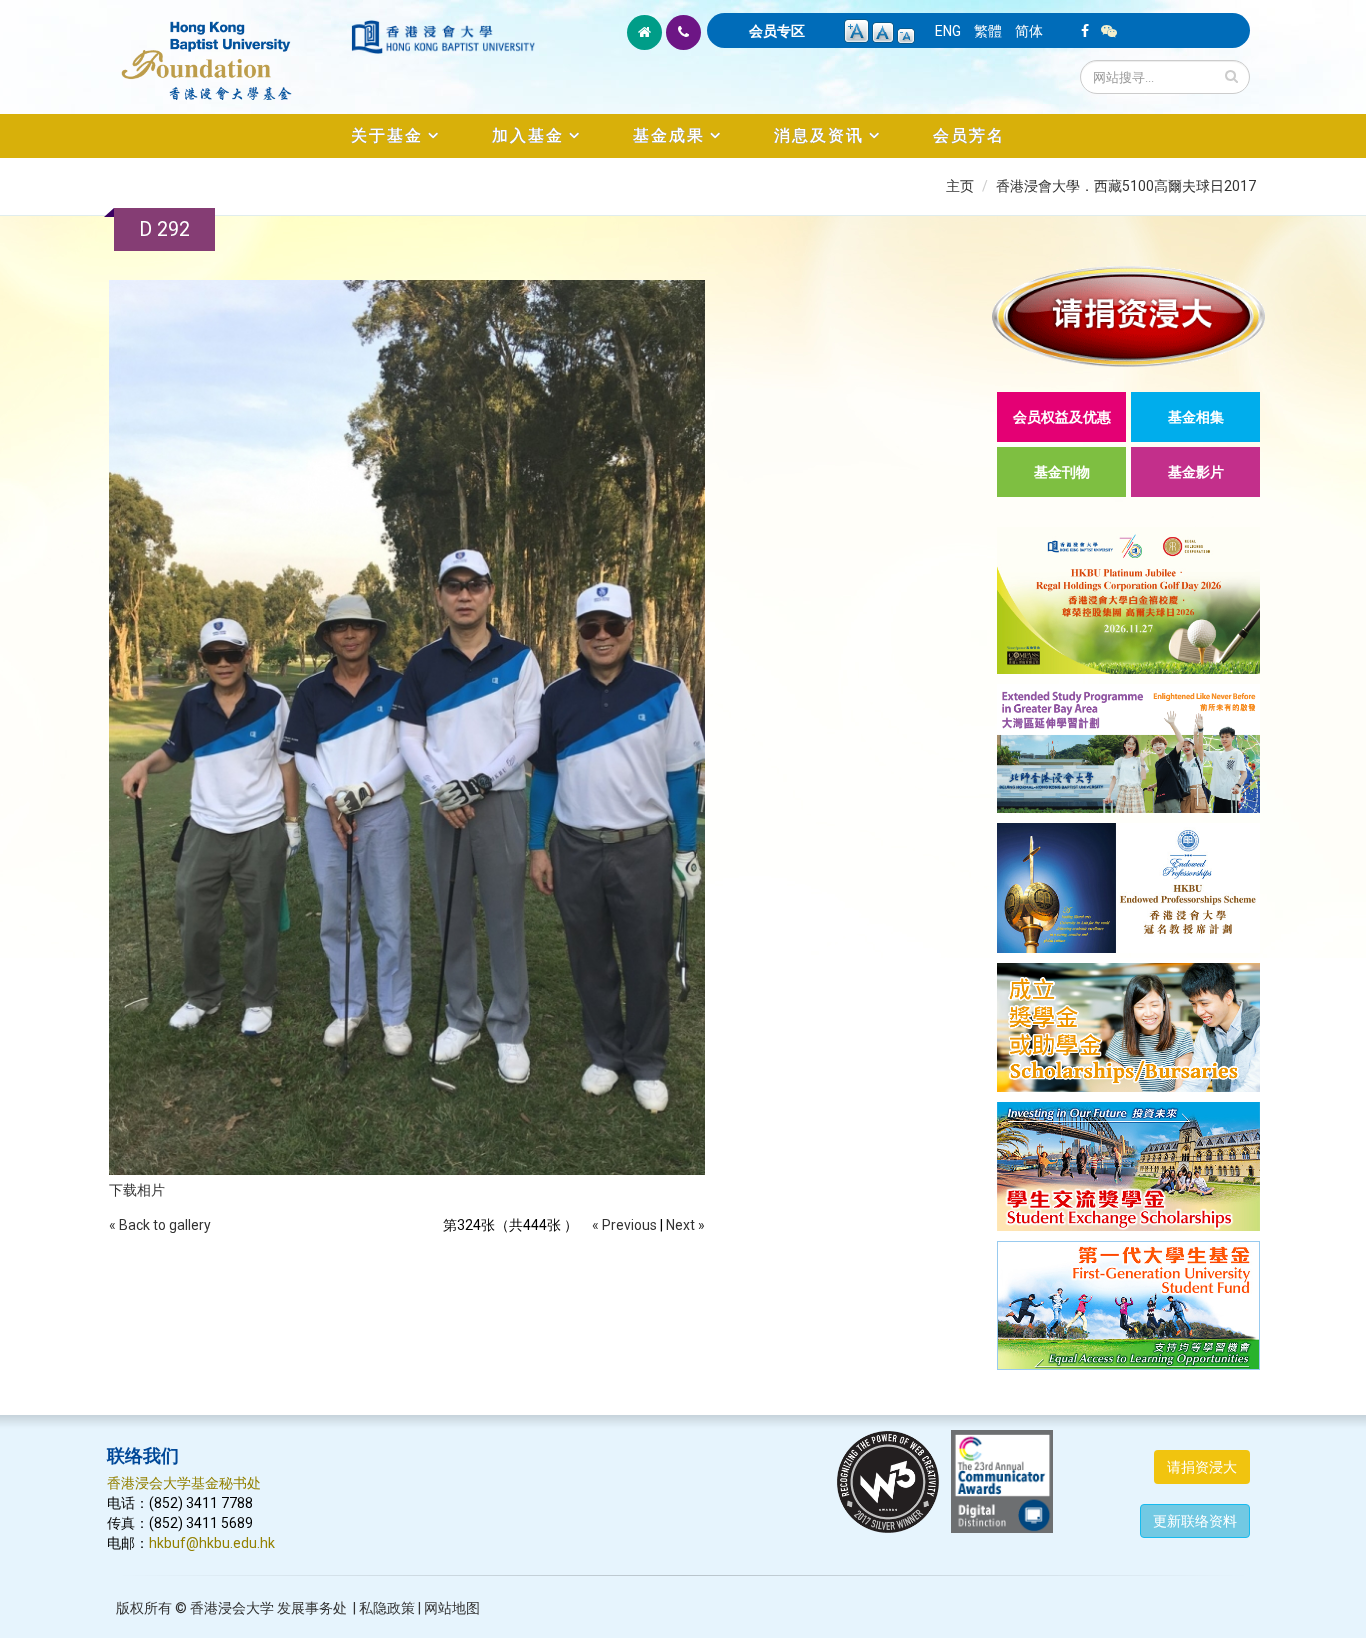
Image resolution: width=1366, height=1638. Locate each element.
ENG (948, 31)
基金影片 (1196, 472)
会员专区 (777, 31)
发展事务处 (312, 1608)
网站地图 (452, 1608)
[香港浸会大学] (443, 37)
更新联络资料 (1195, 1521)
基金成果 (669, 135)
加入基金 (528, 135)
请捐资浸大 (1202, 1467)
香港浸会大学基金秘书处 (184, 1483)
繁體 (988, 31)
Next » (685, 1225)
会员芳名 (969, 135)
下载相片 (137, 1190)
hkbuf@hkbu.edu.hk (212, 1543)
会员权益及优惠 (1062, 417)
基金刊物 (1062, 472)
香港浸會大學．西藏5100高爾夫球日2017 (1126, 186)
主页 (960, 186)
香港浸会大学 (232, 1608)
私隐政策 (387, 1608)
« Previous (624, 1225)
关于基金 (387, 135)
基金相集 (1196, 417)
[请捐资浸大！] (1128, 316)
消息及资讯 (819, 135)
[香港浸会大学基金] (227, 50)
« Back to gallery (160, 1225)
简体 (1029, 31)
